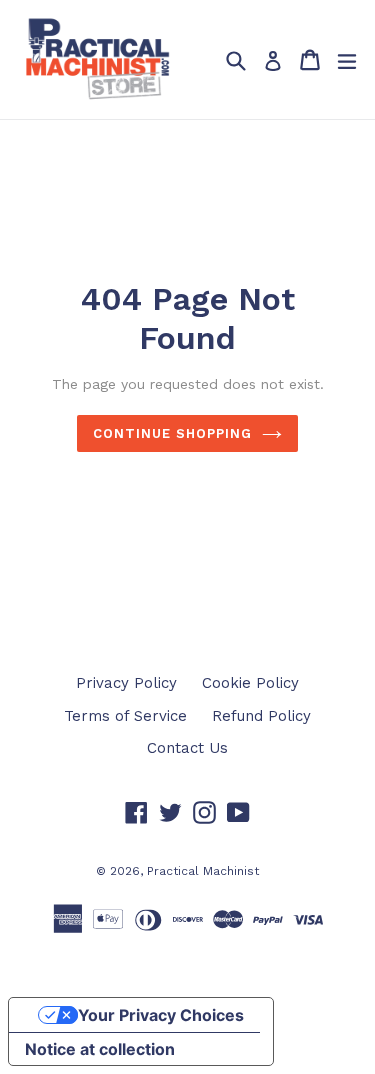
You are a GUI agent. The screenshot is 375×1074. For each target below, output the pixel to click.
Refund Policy (261, 716)
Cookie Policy (250, 683)
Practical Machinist (203, 871)
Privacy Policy (126, 683)
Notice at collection (100, 1049)
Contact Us (187, 748)
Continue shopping (173, 433)
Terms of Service (125, 716)
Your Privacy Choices (161, 1015)
